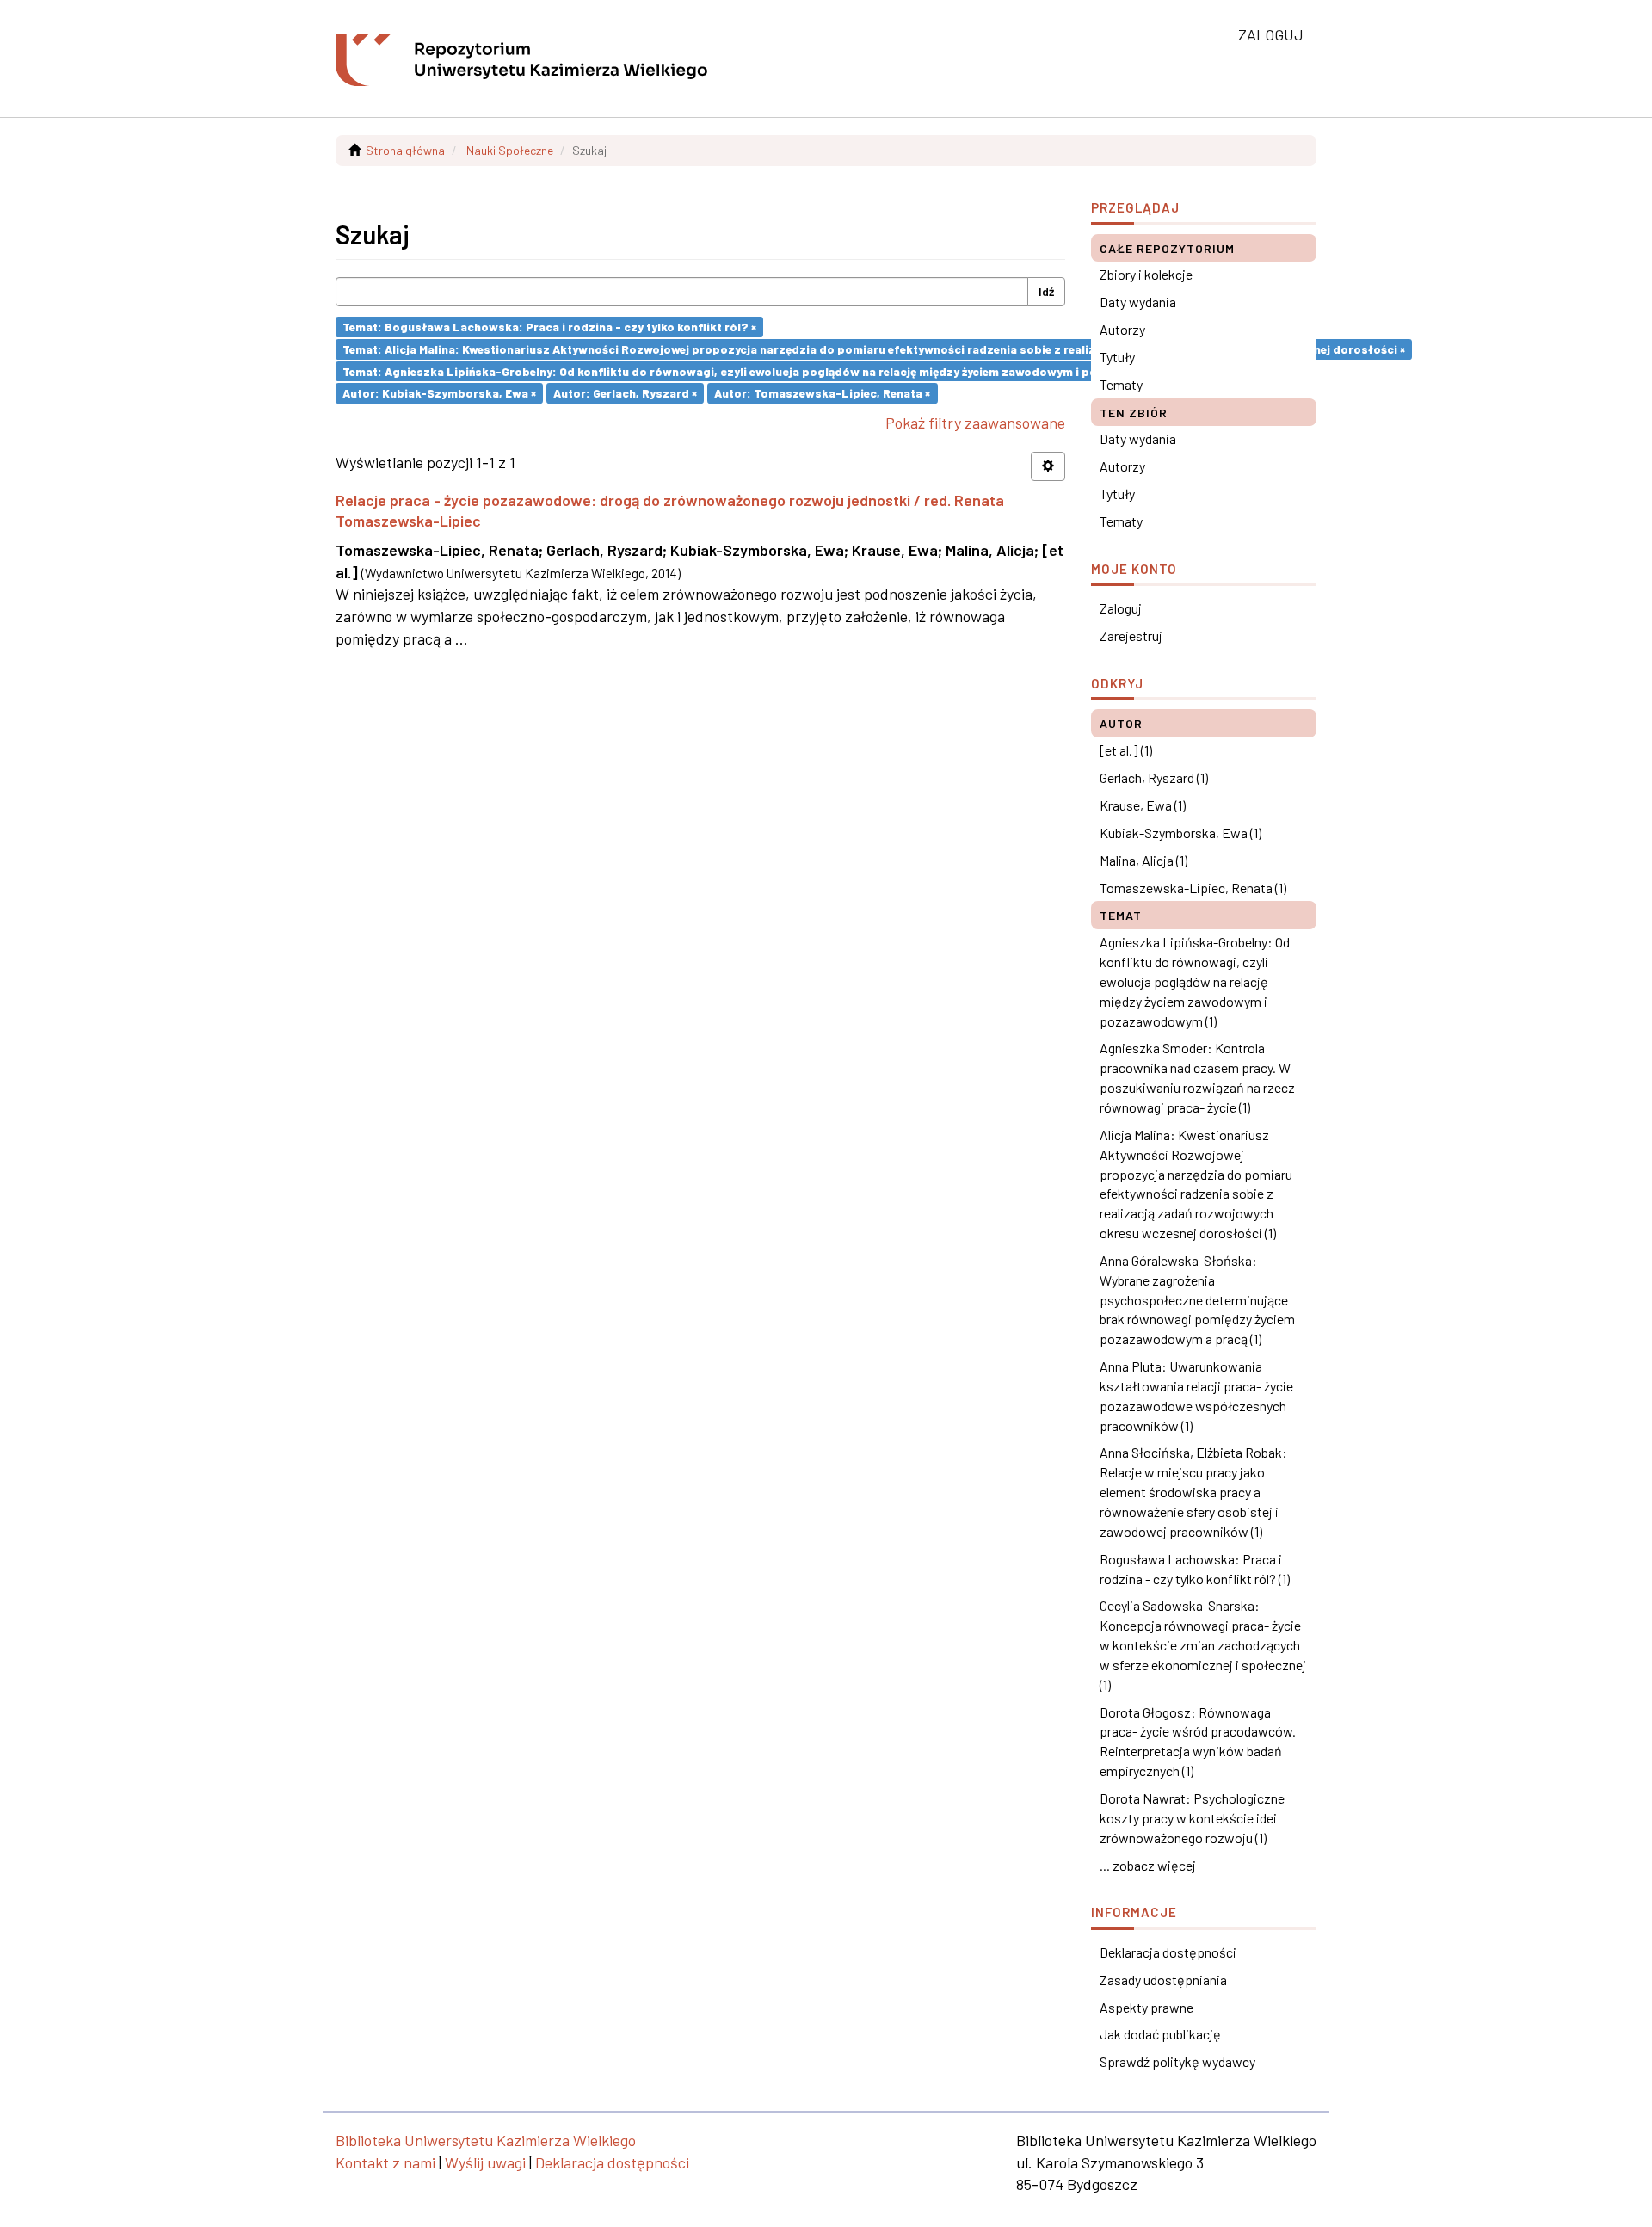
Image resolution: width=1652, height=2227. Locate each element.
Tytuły (1117, 357)
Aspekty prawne (1147, 2007)
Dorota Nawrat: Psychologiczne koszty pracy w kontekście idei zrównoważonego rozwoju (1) (1192, 1818)
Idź (1046, 291)
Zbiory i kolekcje (1146, 274)
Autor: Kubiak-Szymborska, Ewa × (439, 393)
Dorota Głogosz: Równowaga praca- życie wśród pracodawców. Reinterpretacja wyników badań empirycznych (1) (1198, 1742)
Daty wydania (1138, 302)
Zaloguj (1121, 608)
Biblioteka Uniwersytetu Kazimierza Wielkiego (486, 2140)
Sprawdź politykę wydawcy (1177, 2061)
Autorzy (1122, 329)
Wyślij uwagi (485, 2162)
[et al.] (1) (1126, 750)
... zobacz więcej (1148, 1865)
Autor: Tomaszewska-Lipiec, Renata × (822, 393)
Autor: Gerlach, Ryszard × (625, 393)
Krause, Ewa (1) (1143, 805)
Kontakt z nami (385, 2162)
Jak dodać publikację (1160, 2034)
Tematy (1121, 384)
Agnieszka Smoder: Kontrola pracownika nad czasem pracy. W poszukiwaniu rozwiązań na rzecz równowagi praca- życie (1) (1197, 1077)
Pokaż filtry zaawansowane (975, 423)
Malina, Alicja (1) (1143, 860)
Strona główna (405, 150)
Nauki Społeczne (510, 150)
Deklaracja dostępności (1168, 1952)
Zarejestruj (1131, 635)
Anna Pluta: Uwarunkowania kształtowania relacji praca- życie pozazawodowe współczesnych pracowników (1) (1196, 1396)
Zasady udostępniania (1163, 1980)
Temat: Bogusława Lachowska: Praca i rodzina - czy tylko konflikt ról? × (549, 327)
